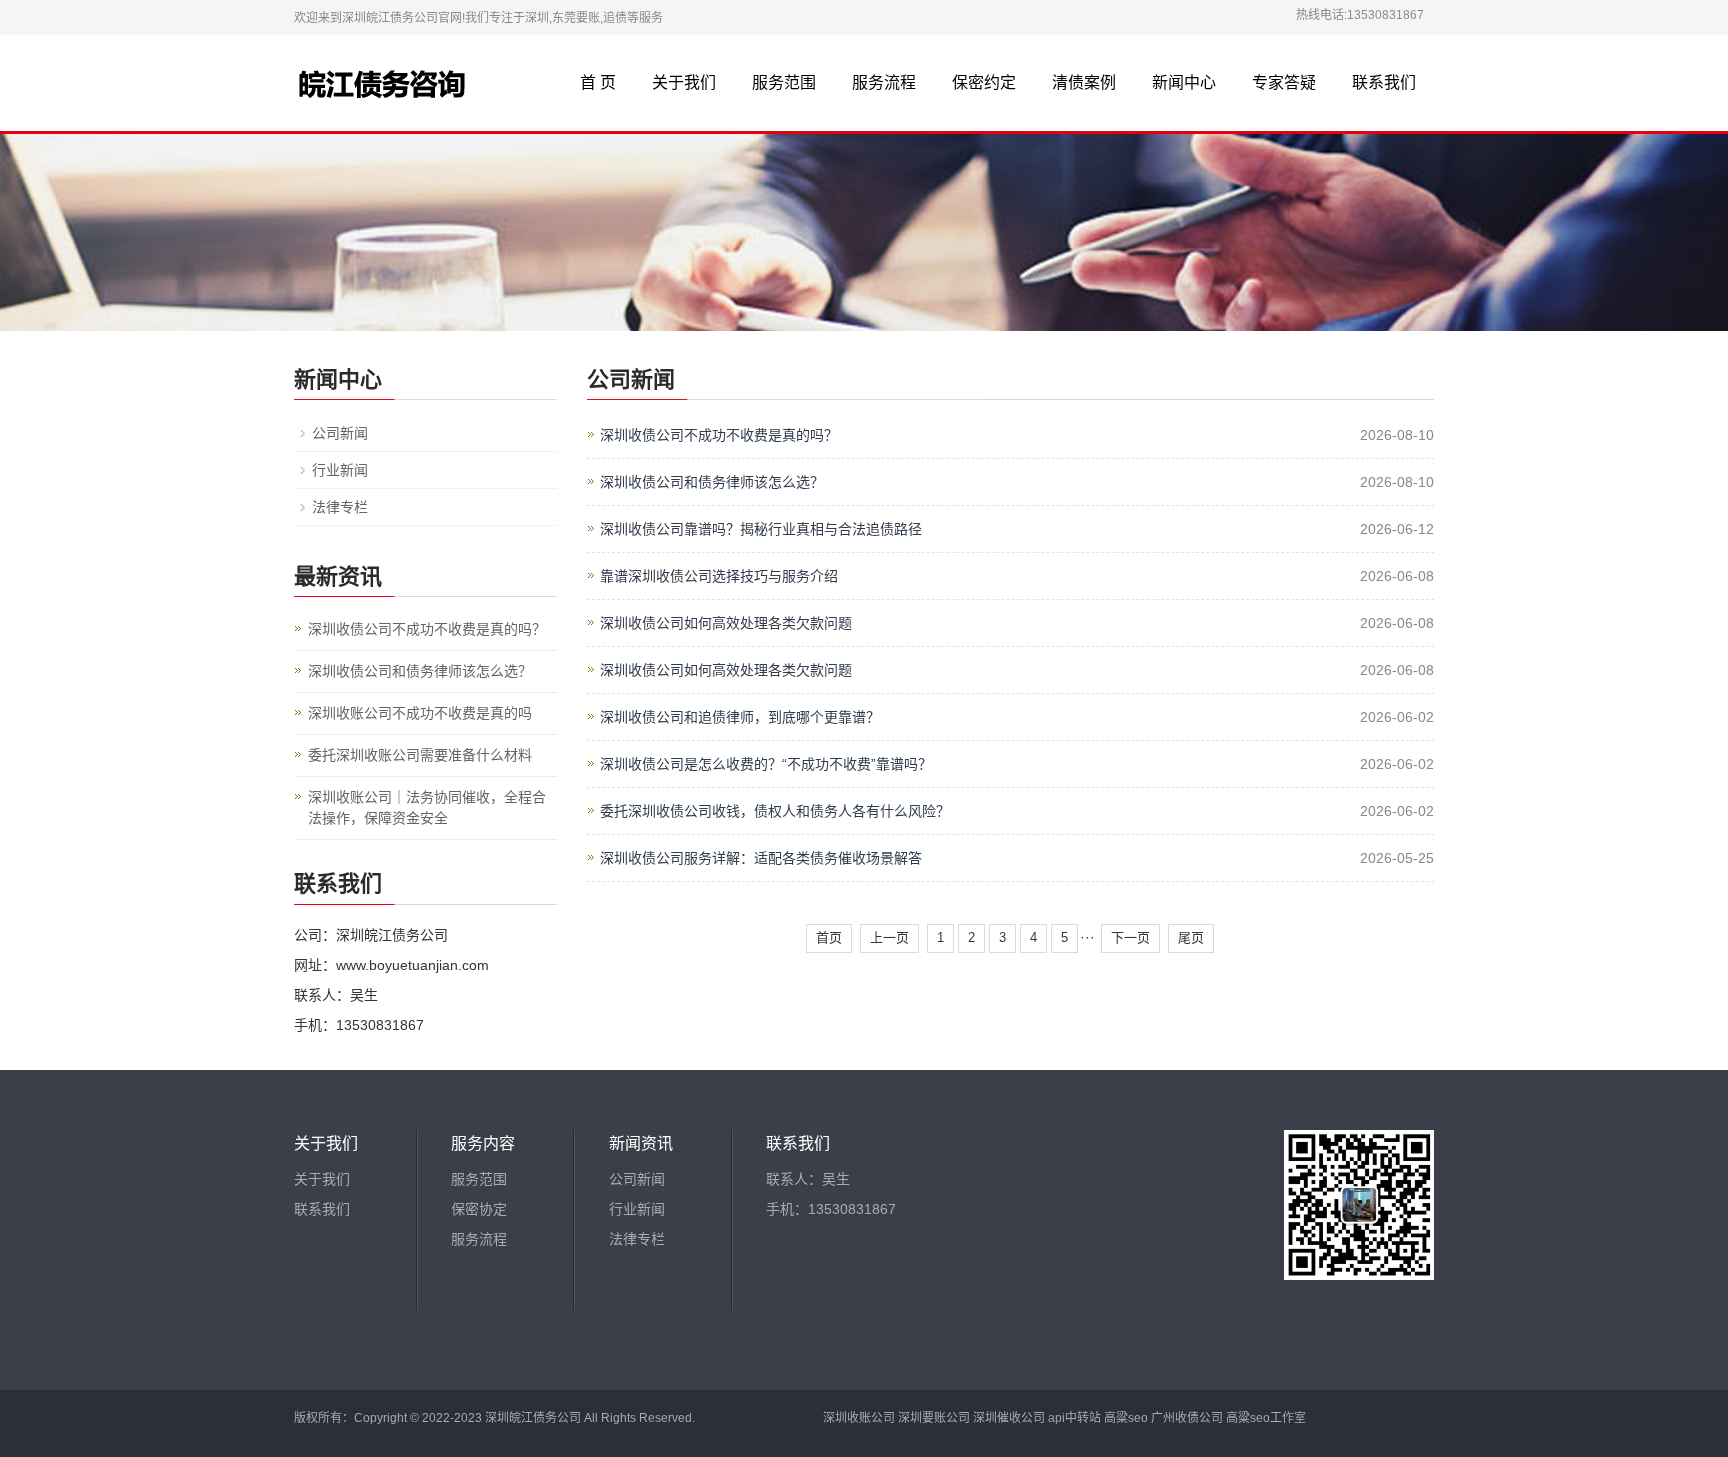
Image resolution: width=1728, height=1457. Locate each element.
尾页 (1191, 937)
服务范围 (784, 82)
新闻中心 (1184, 82)
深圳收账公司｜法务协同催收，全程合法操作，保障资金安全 (427, 807)
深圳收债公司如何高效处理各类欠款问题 (726, 623)
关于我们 (684, 82)
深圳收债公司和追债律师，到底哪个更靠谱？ (740, 717)
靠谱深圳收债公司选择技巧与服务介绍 (719, 576)
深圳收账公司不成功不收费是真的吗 (420, 713)
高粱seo (1126, 1418)
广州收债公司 (1187, 1418)
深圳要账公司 (934, 1418)
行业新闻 (340, 470)
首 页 (598, 82)
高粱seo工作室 (1266, 1418)
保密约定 (984, 82)
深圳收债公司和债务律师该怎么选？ (712, 482)
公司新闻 (340, 433)
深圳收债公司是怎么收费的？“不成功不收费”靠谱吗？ (766, 764)
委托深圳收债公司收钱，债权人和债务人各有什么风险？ (775, 811)
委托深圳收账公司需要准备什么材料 (420, 755)
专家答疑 (1284, 82)
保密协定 (479, 1209)
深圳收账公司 (859, 1418)
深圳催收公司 (1009, 1418)
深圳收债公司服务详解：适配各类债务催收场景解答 (761, 858)
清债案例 (1084, 82)
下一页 (1130, 937)
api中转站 (1074, 1418)
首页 (829, 937)
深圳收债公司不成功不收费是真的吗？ (719, 435)
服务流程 (884, 82)
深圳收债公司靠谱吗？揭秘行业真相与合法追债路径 (761, 529)
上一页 (889, 937)
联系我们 (1384, 82)
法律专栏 (340, 507)
